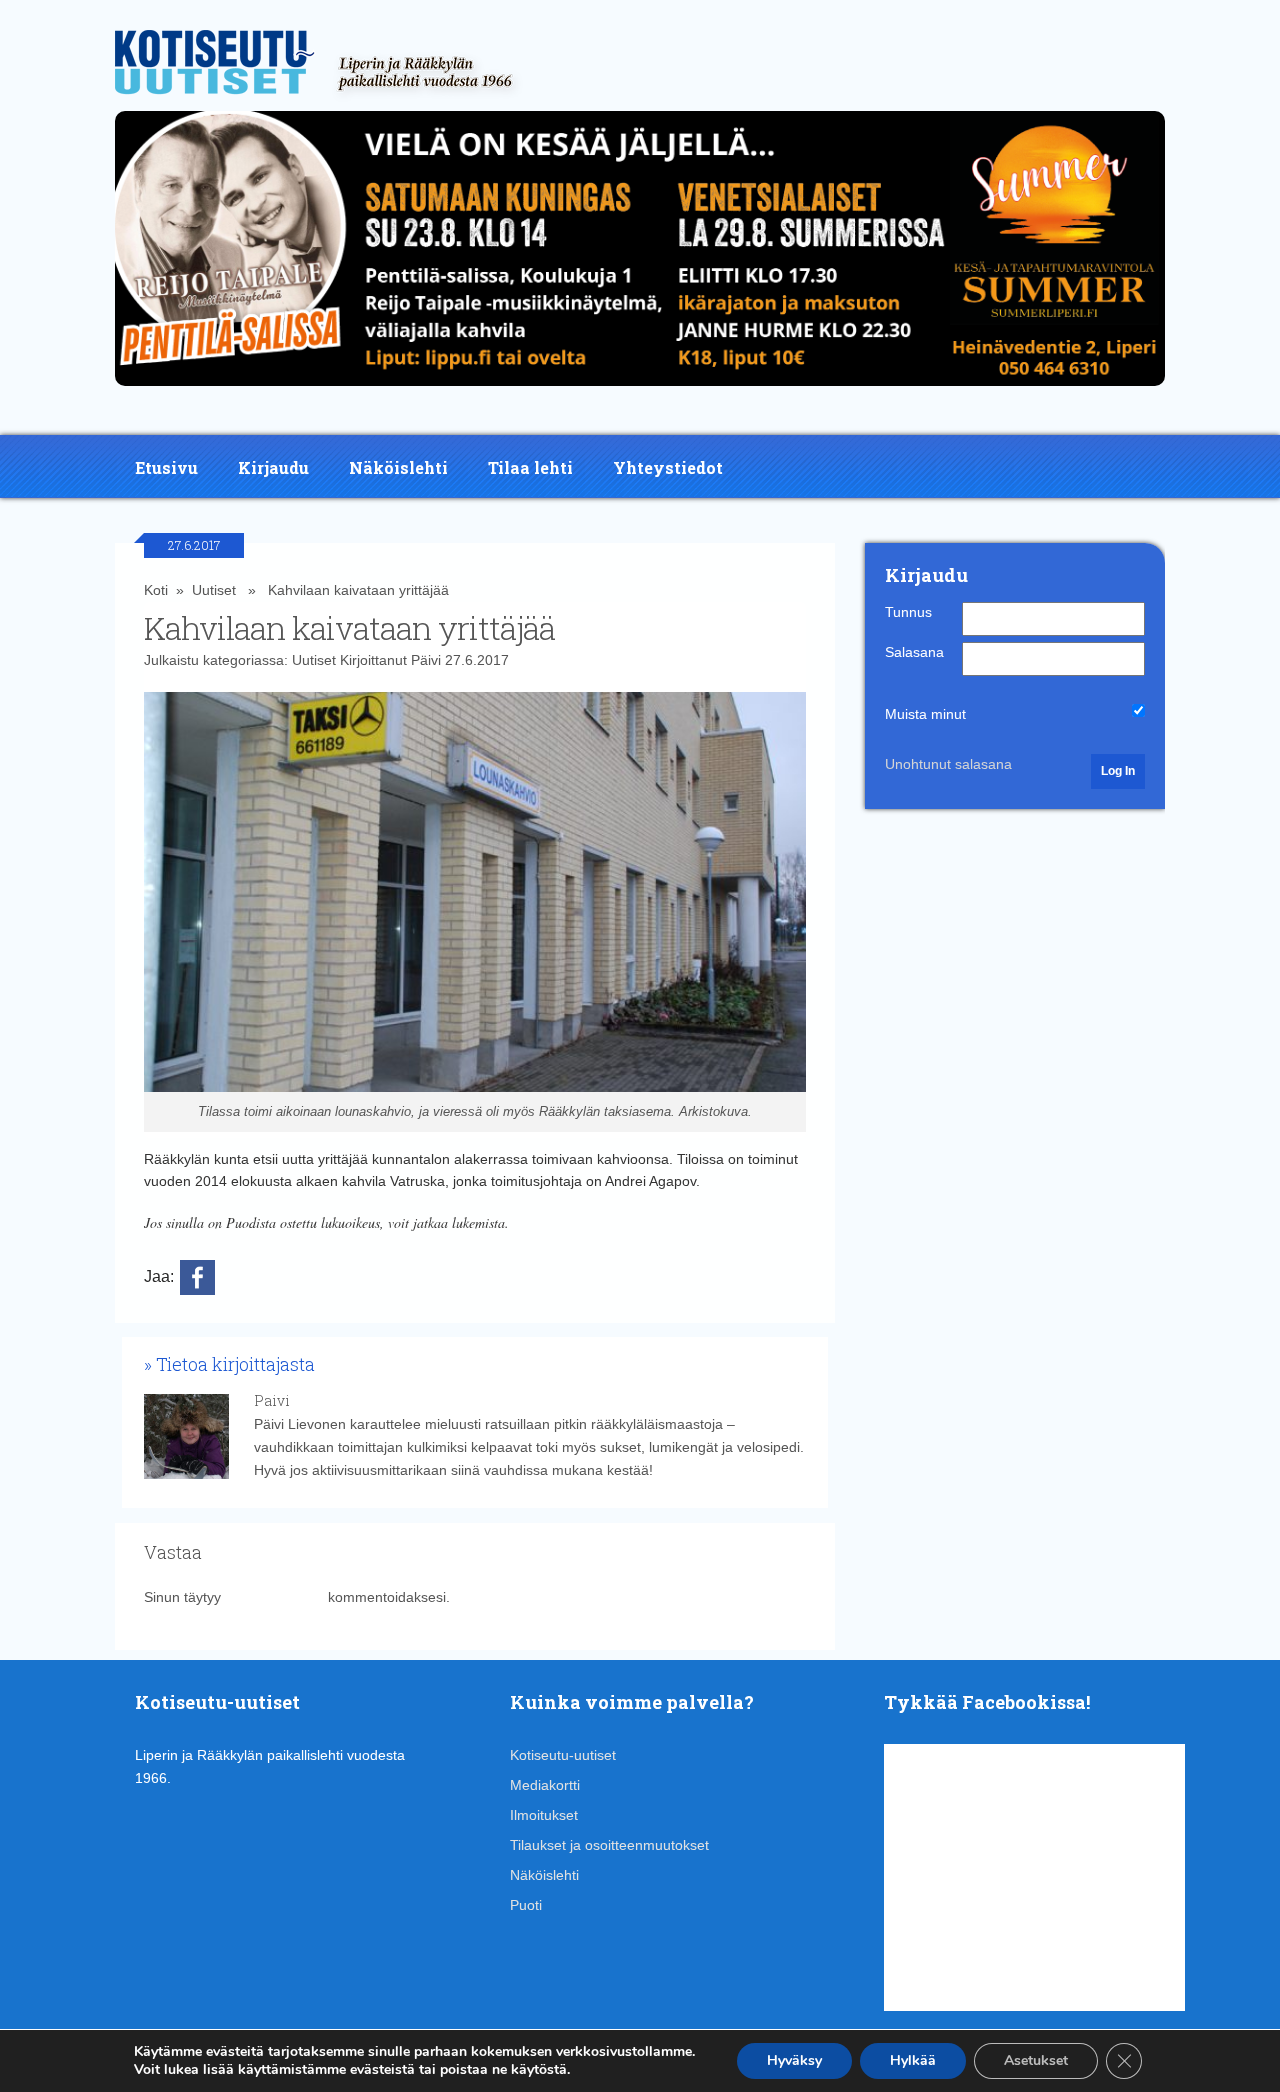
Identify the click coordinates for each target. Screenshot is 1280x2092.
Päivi (426, 660)
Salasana (914, 652)
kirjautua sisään (274, 1597)
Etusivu (166, 467)
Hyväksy (794, 2060)
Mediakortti (545, 1785)
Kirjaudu (273, 467)
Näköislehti (398, 467)
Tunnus (908, 612)
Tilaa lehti (530, 467)
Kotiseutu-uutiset (563, 1755)
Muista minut (925, 714)
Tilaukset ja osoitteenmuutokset (609, 1845)
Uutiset (214, 590)
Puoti (526, 1905)
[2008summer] (640, 391)
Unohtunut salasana (948, 764)
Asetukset (1036, 2060)
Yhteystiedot (668, 467)
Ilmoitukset (544, 1815)
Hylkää (913, 2060)
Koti (156, 590)
